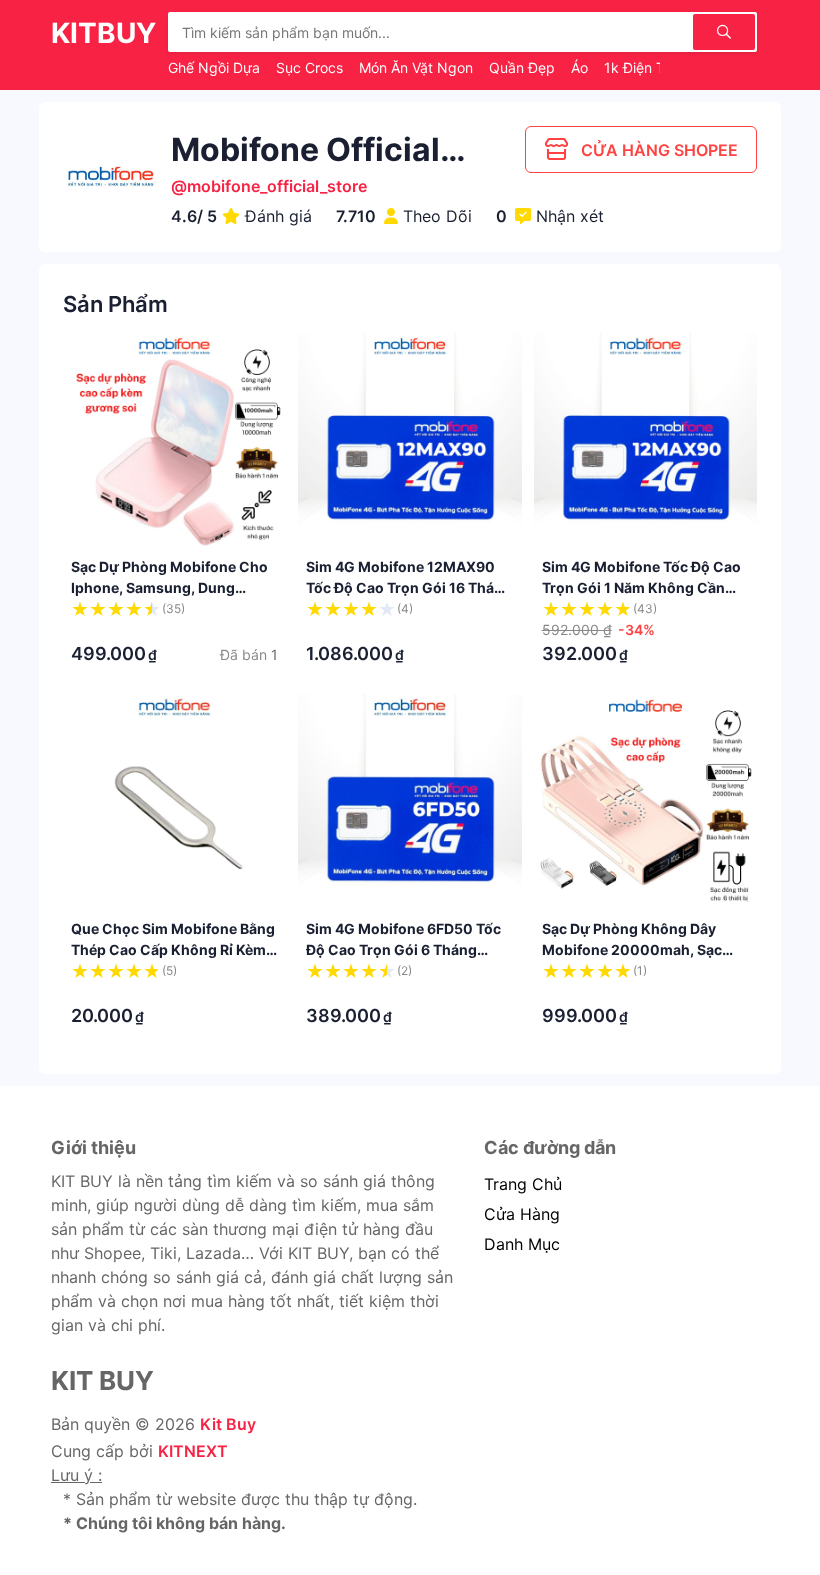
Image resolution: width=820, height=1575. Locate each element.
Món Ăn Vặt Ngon (418, 67)
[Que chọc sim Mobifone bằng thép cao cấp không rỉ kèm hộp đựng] (174, 805)
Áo (581, 67)
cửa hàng (522, 1214)
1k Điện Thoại (650, 67)
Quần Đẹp (524, 67)
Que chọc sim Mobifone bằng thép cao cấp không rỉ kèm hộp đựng (173, 949)
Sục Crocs (311, 67)
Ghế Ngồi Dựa (216, 67)
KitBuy (103, 33)
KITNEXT (193, 1451)
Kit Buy (228, 1424)
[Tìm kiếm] (724, 32)
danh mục (522, 1244)
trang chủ (523, 1184)
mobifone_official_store (277, 186)
